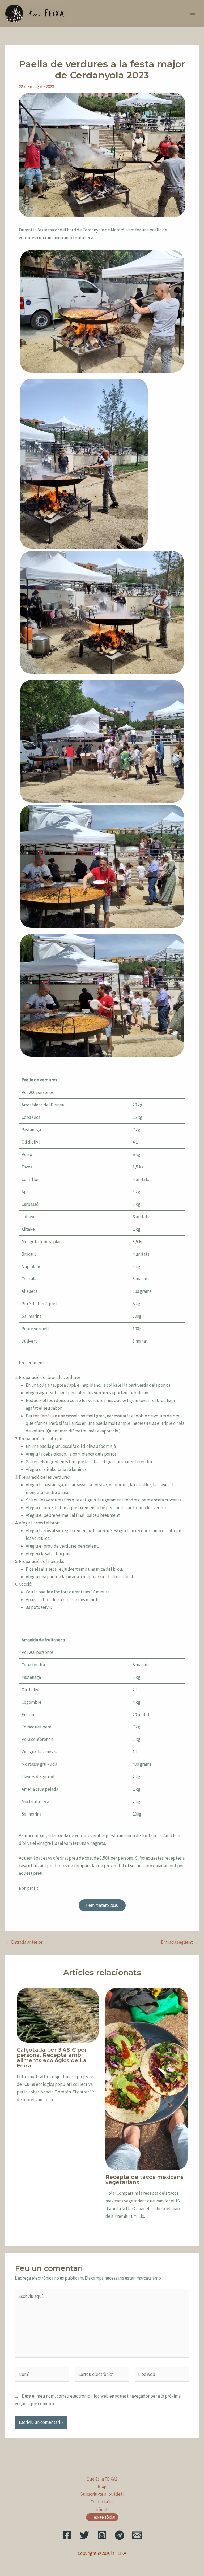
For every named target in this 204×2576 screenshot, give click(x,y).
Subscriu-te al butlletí (102, 2494)
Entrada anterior (24, 1942)
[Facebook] (67, 2535)
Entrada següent (180, 1942)
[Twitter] (84, 2535)
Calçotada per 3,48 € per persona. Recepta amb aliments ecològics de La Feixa (52, 2058)
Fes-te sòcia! (103, 2517)
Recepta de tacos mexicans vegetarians (144, 2180)
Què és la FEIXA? (102, 2479)
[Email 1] (137, 2535)
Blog (102, 2486)
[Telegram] (120, 2535)
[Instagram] (102, 2535)
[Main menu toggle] (193, 14)
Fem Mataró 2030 (102, 1905)
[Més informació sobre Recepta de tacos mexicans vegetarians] (146, 2078)
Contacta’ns (102, 2502)
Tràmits (102, 2509)
